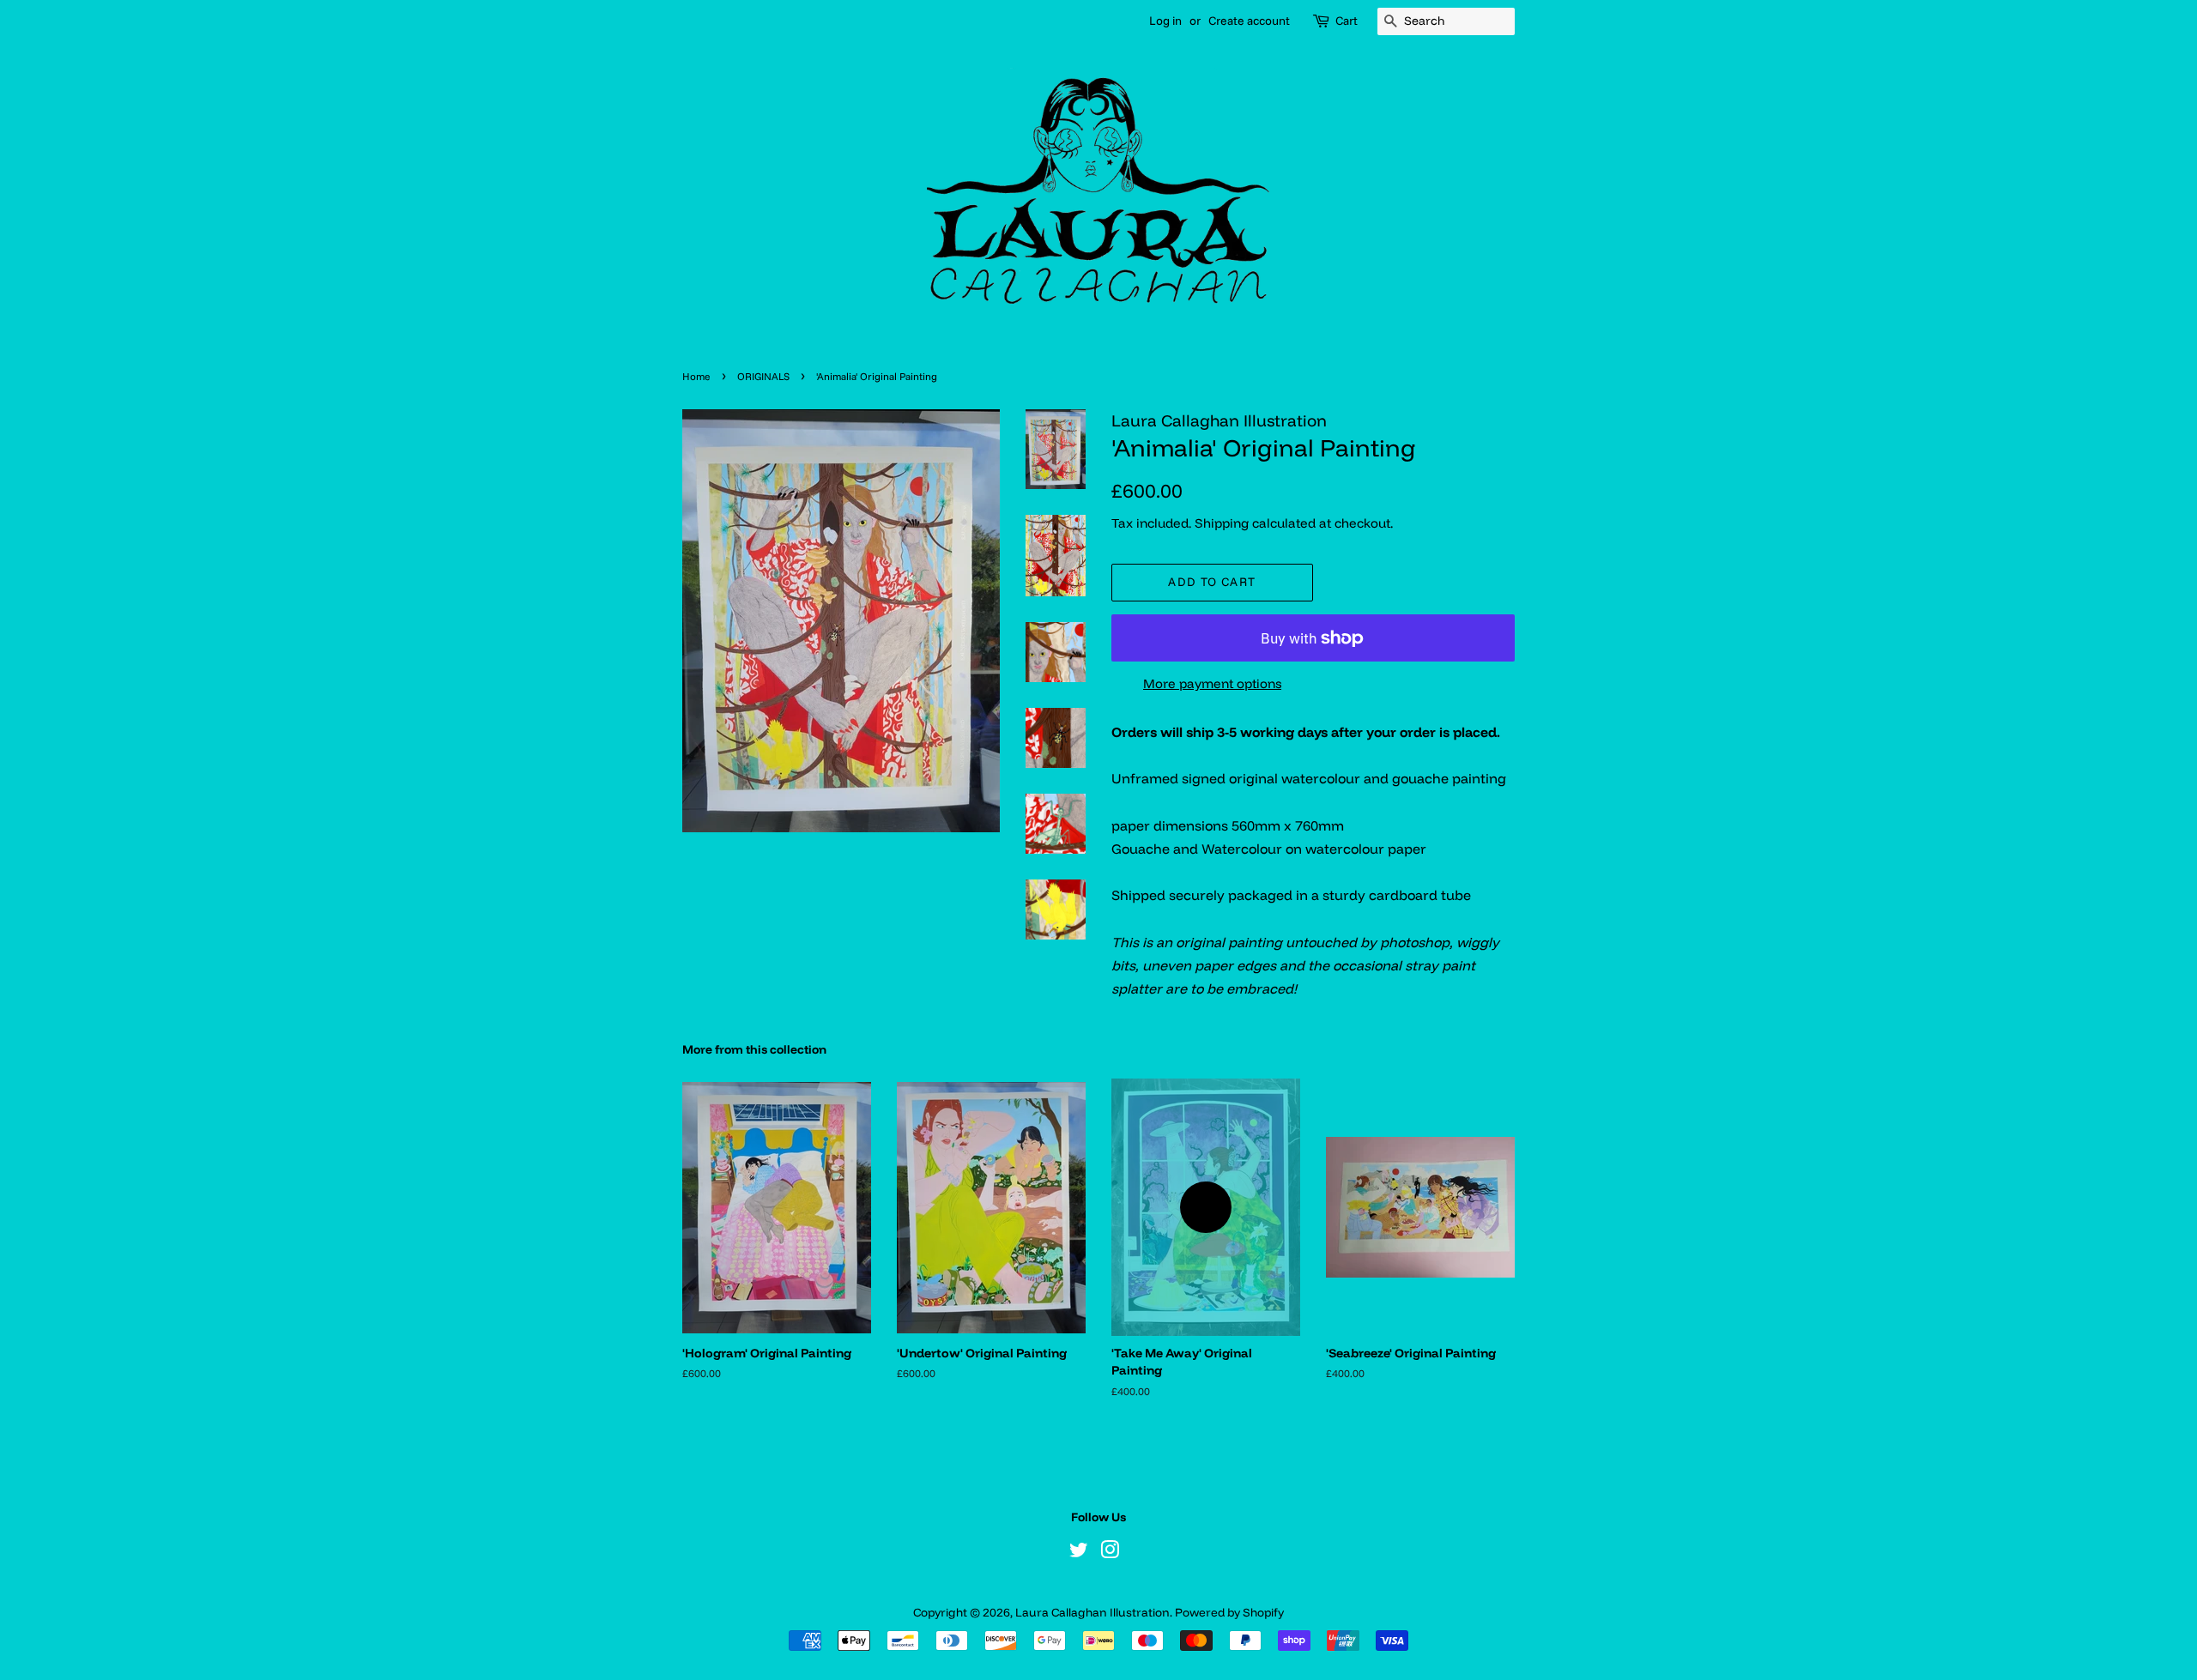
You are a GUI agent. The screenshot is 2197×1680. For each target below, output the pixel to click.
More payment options (1212, 683)
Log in (1165, 21)
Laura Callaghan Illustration (1092, 1612)
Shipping (1222, 523)
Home (696, 376)
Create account (1249, 21)
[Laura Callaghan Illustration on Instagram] (1110, 1553)
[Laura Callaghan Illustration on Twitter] (1079, 1553)
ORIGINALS (763, 376)
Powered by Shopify (1229, 1612)
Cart (1347, 21)
